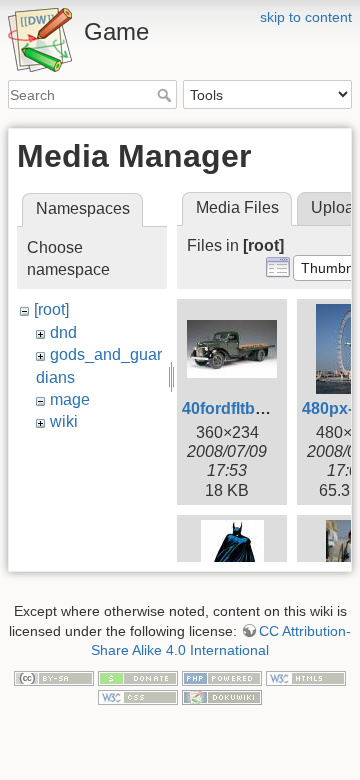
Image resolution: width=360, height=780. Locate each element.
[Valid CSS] (138, 697)
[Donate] (138, 677)
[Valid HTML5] (306, 677)
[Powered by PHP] (222, 677)
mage (70, 399)
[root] (51, 309)
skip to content (306, 17)
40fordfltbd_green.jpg (264, 408)
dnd (63, 332)
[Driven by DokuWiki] (222, 697)
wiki (64, 421)
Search (166, 95)
